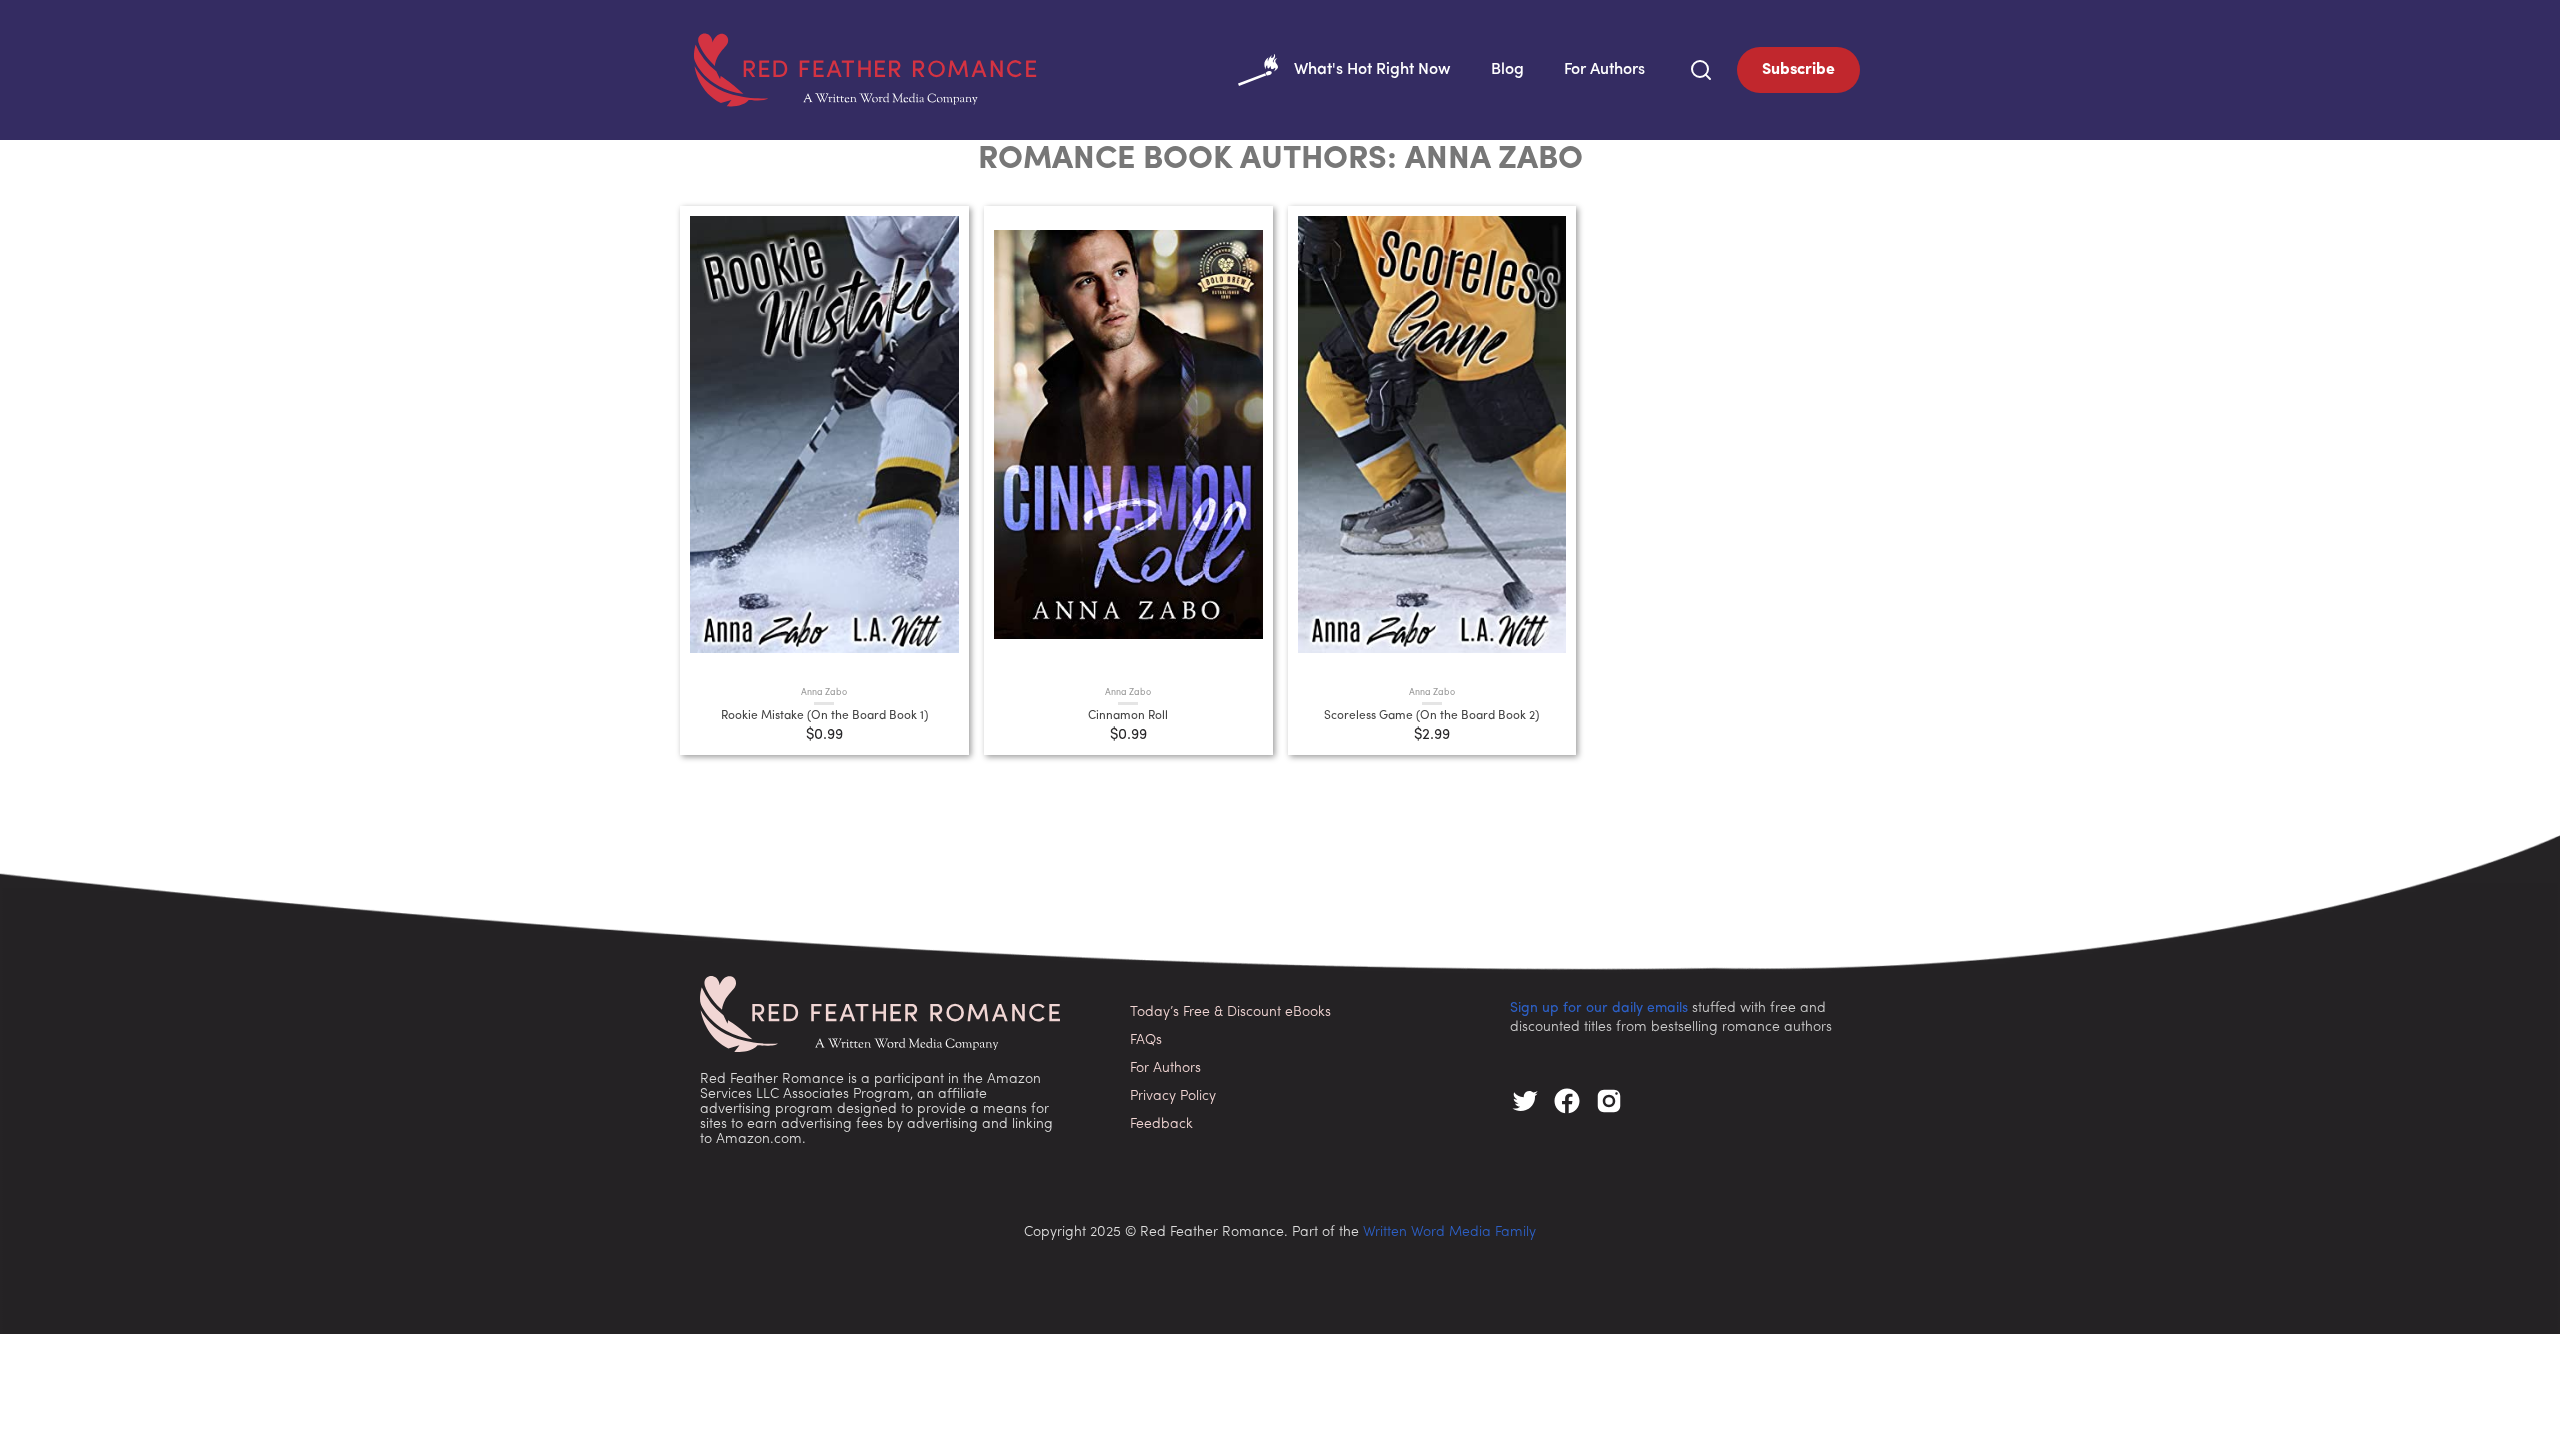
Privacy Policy (1173, 1096)
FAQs (1146, 1040)
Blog (1507, 70)
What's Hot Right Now (1372, 70)
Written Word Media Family (1449, 1232)
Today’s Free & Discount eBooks (1230, 1012)
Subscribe (1798, 70)
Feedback (1161, 1124)
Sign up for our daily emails (1599, 1008)
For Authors (1604, 70)
